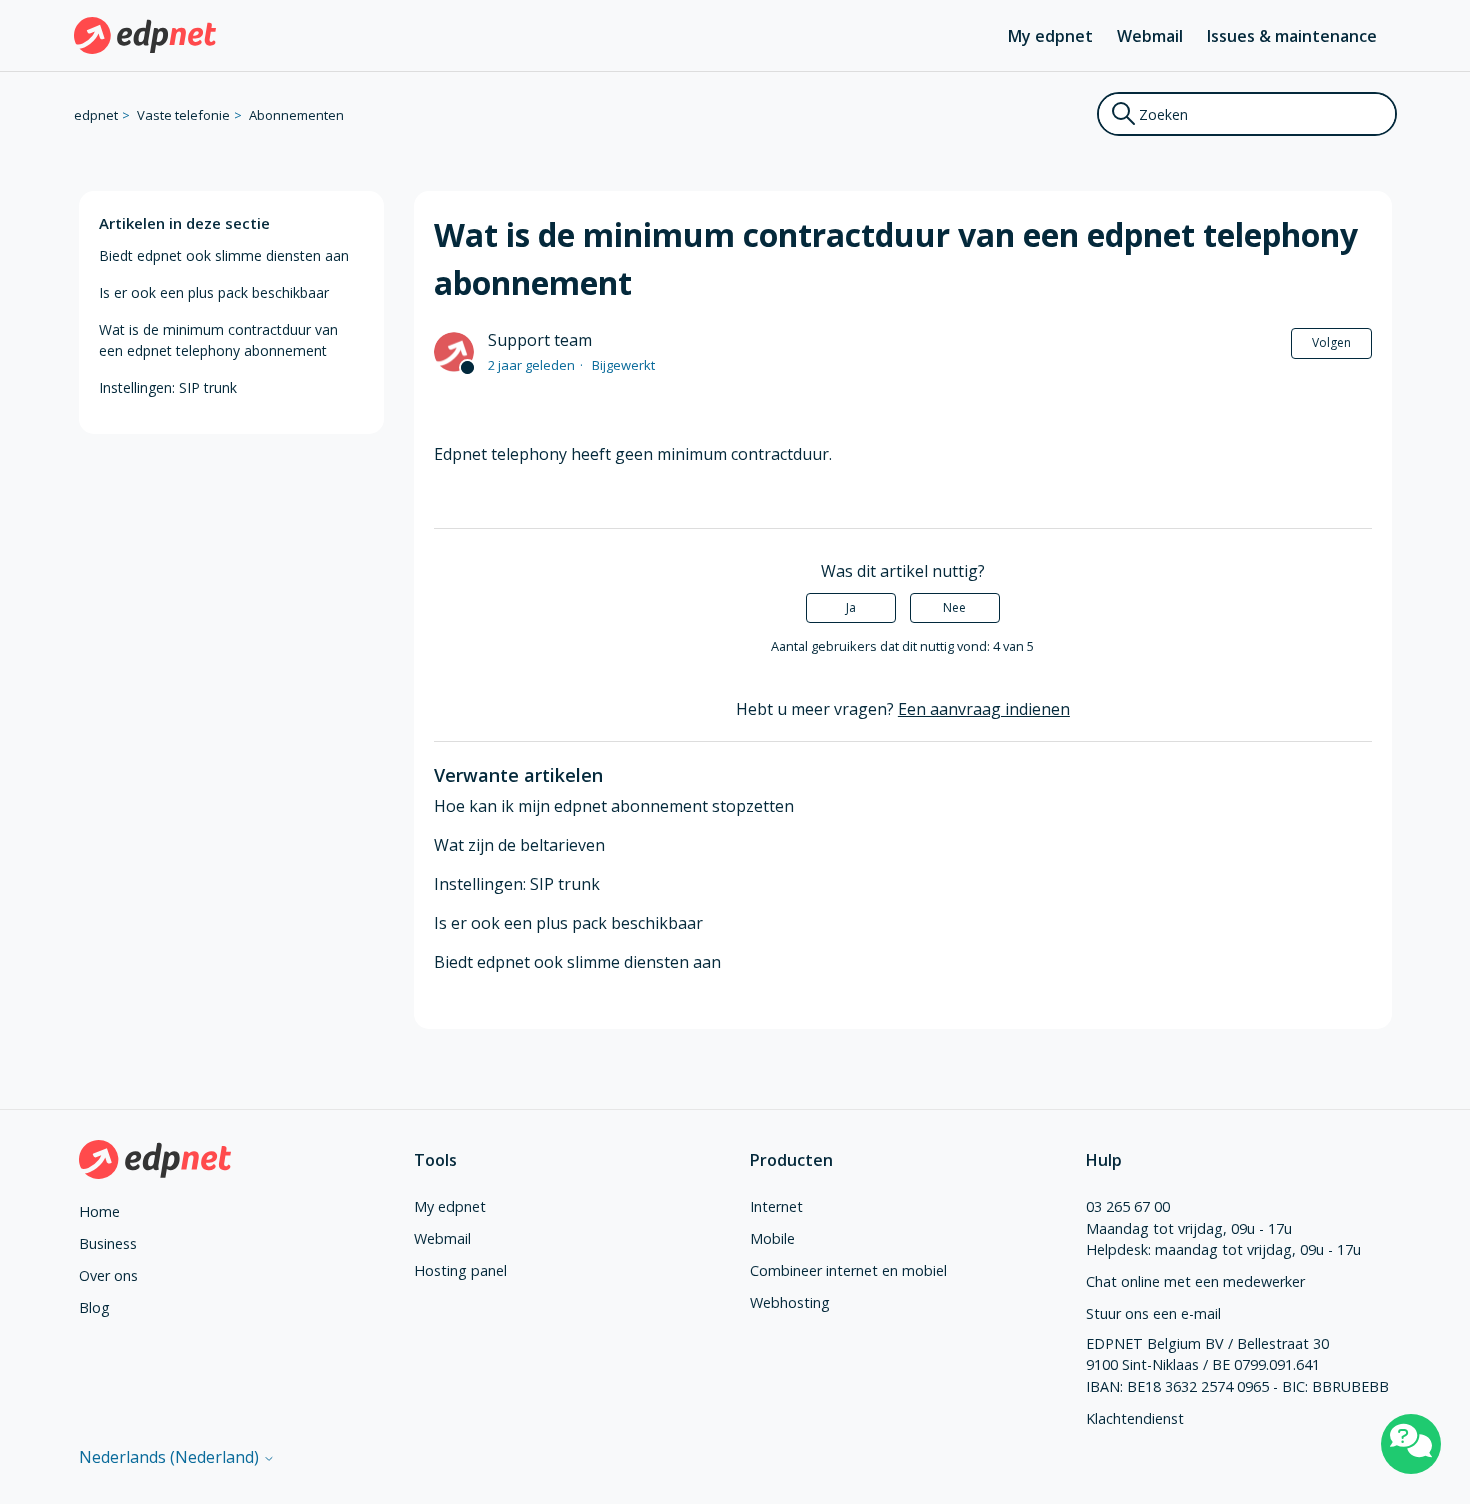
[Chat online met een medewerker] (1411, 1444)
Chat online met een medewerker (1195, 1281)
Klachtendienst (1135, 1418)
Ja (851, 607)
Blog (94, 1307)
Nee (954, 607)
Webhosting (790, 1302)
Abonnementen (296, 115)
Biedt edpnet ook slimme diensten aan (224, 255)
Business (108, 1243)
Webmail (1150, 36)
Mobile (772, 1238)
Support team (540, 340)
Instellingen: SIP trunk (168, 387)
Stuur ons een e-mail (1153, 1313)
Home (99, 1211)
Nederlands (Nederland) (171, 1457)
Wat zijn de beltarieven (519, 845)
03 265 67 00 (1128, 1206)
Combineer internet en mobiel (848, 1270)
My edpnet (1050, 36)
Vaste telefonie (183, 115)
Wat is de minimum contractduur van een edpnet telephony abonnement (218, 340)
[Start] (145, 35)
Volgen (1331, 342)
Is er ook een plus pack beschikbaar (214, 292)
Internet (776, 1206)
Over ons (108, 1275)
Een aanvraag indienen (984, 709)
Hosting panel (460, 1270)
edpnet (96, 115)
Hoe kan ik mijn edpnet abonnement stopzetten (614, 806)
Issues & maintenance (1292, 36)
